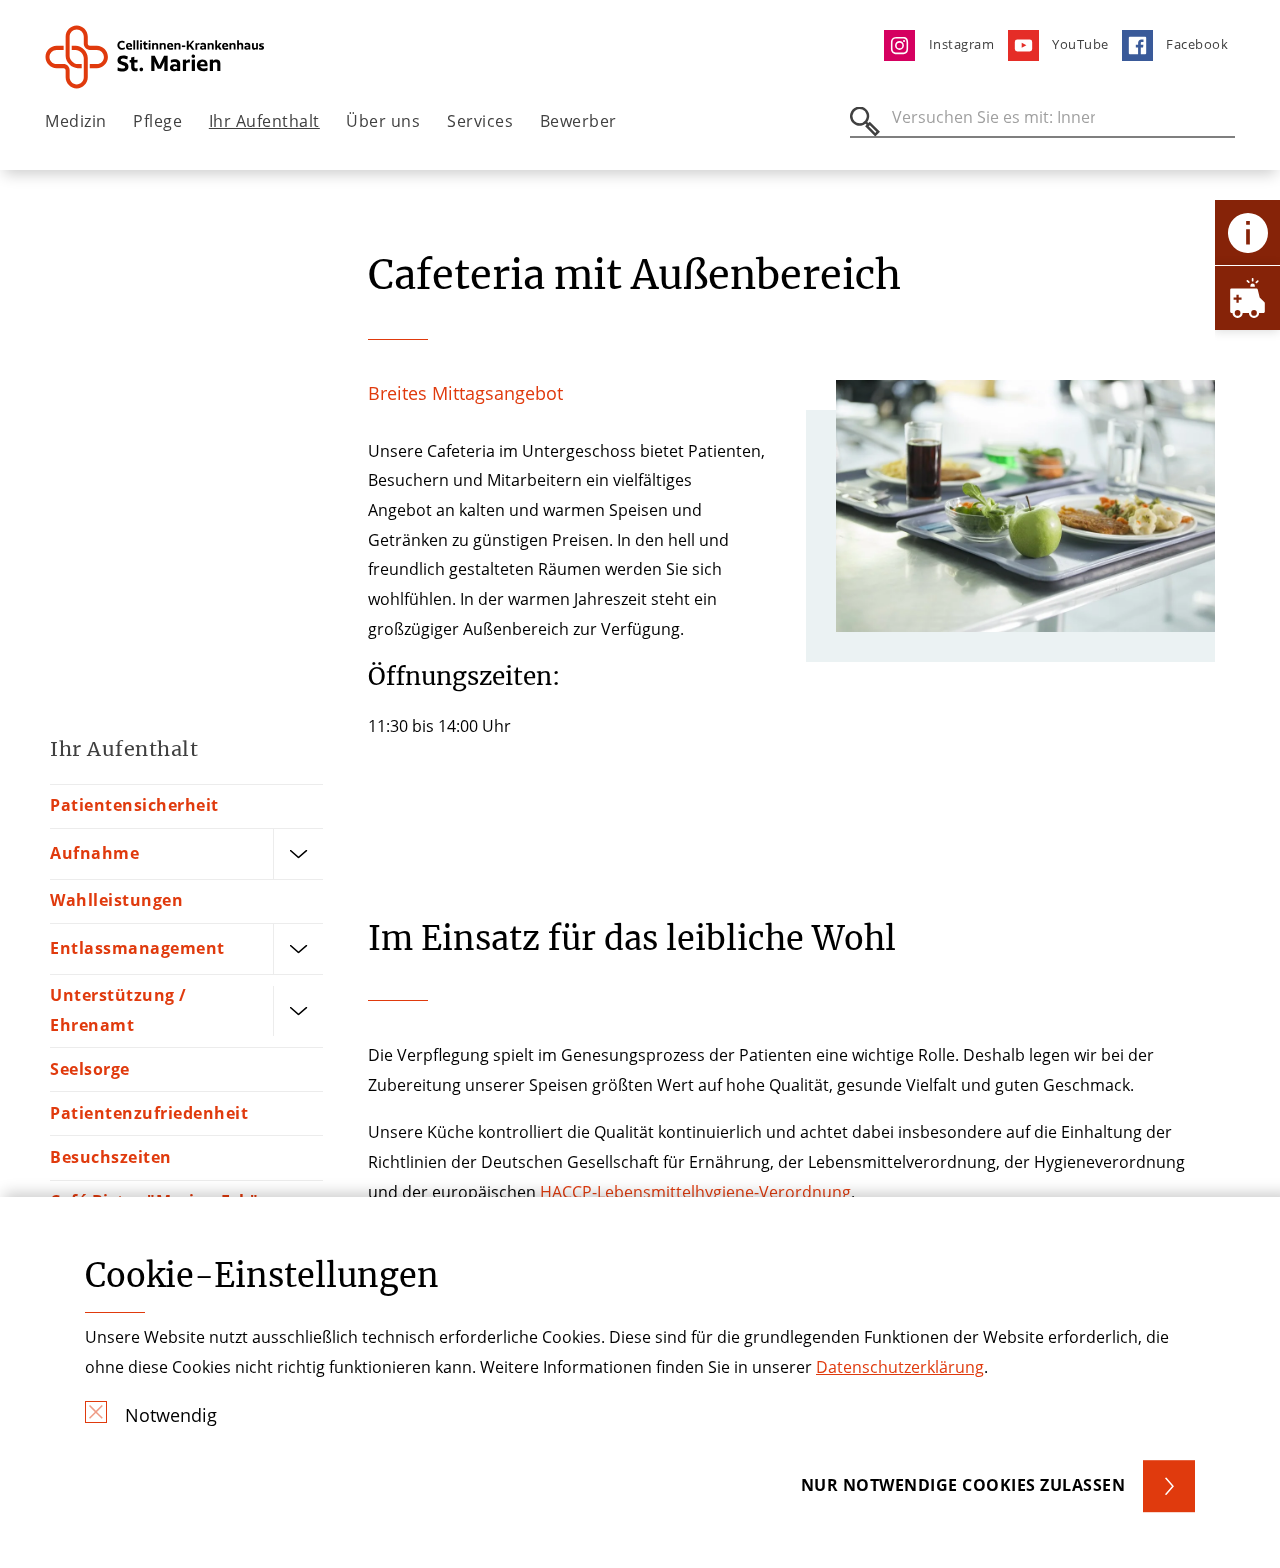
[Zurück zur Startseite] (156, 57)
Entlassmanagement (137, 948)
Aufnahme (94, 853)
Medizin (76, 121)
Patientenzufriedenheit (149, 1113)
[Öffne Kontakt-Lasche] (1247, 232)
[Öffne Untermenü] (298, 854)
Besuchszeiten (111, 1157)
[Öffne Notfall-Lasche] (1247, 297)
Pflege (157, 121)
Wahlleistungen (116, 900)
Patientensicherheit (134, 805)
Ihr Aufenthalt (264, 121)
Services (480, 121)
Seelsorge (90, 1069)
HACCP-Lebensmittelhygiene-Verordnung (695, 1192)
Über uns (383, 121)
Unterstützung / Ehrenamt (118, 1010)
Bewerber (578, 121)
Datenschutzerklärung (900, 1367)
